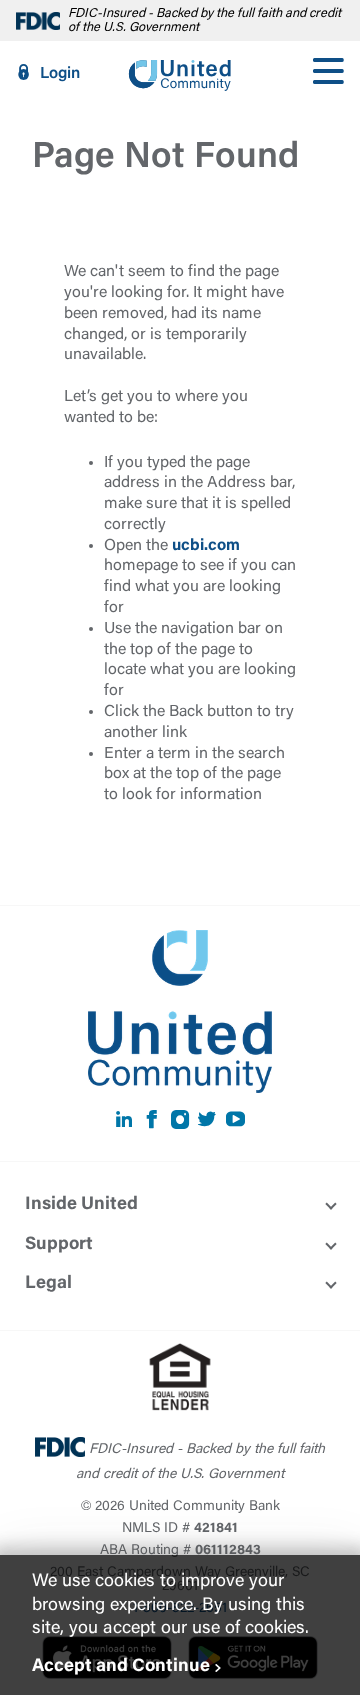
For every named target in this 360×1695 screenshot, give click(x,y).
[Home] (180, 73)
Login (60, 74)
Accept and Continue (121, 1667)
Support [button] (59, 1245)
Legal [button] (48, 1284)
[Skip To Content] (28, 8)
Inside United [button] (81, 1205)
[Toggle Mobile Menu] (328, 73)
